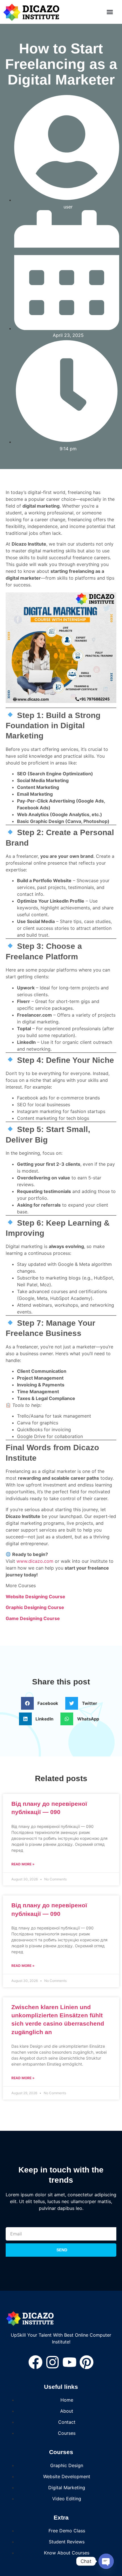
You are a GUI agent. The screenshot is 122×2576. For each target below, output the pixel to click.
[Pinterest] (87, 2362)
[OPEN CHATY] (106, 2561)
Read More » (23, 1864)
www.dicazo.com (35, 1561)
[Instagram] (52, 2362)
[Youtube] (70, 2362)
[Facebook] (35, 2362)
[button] (110, 12)
